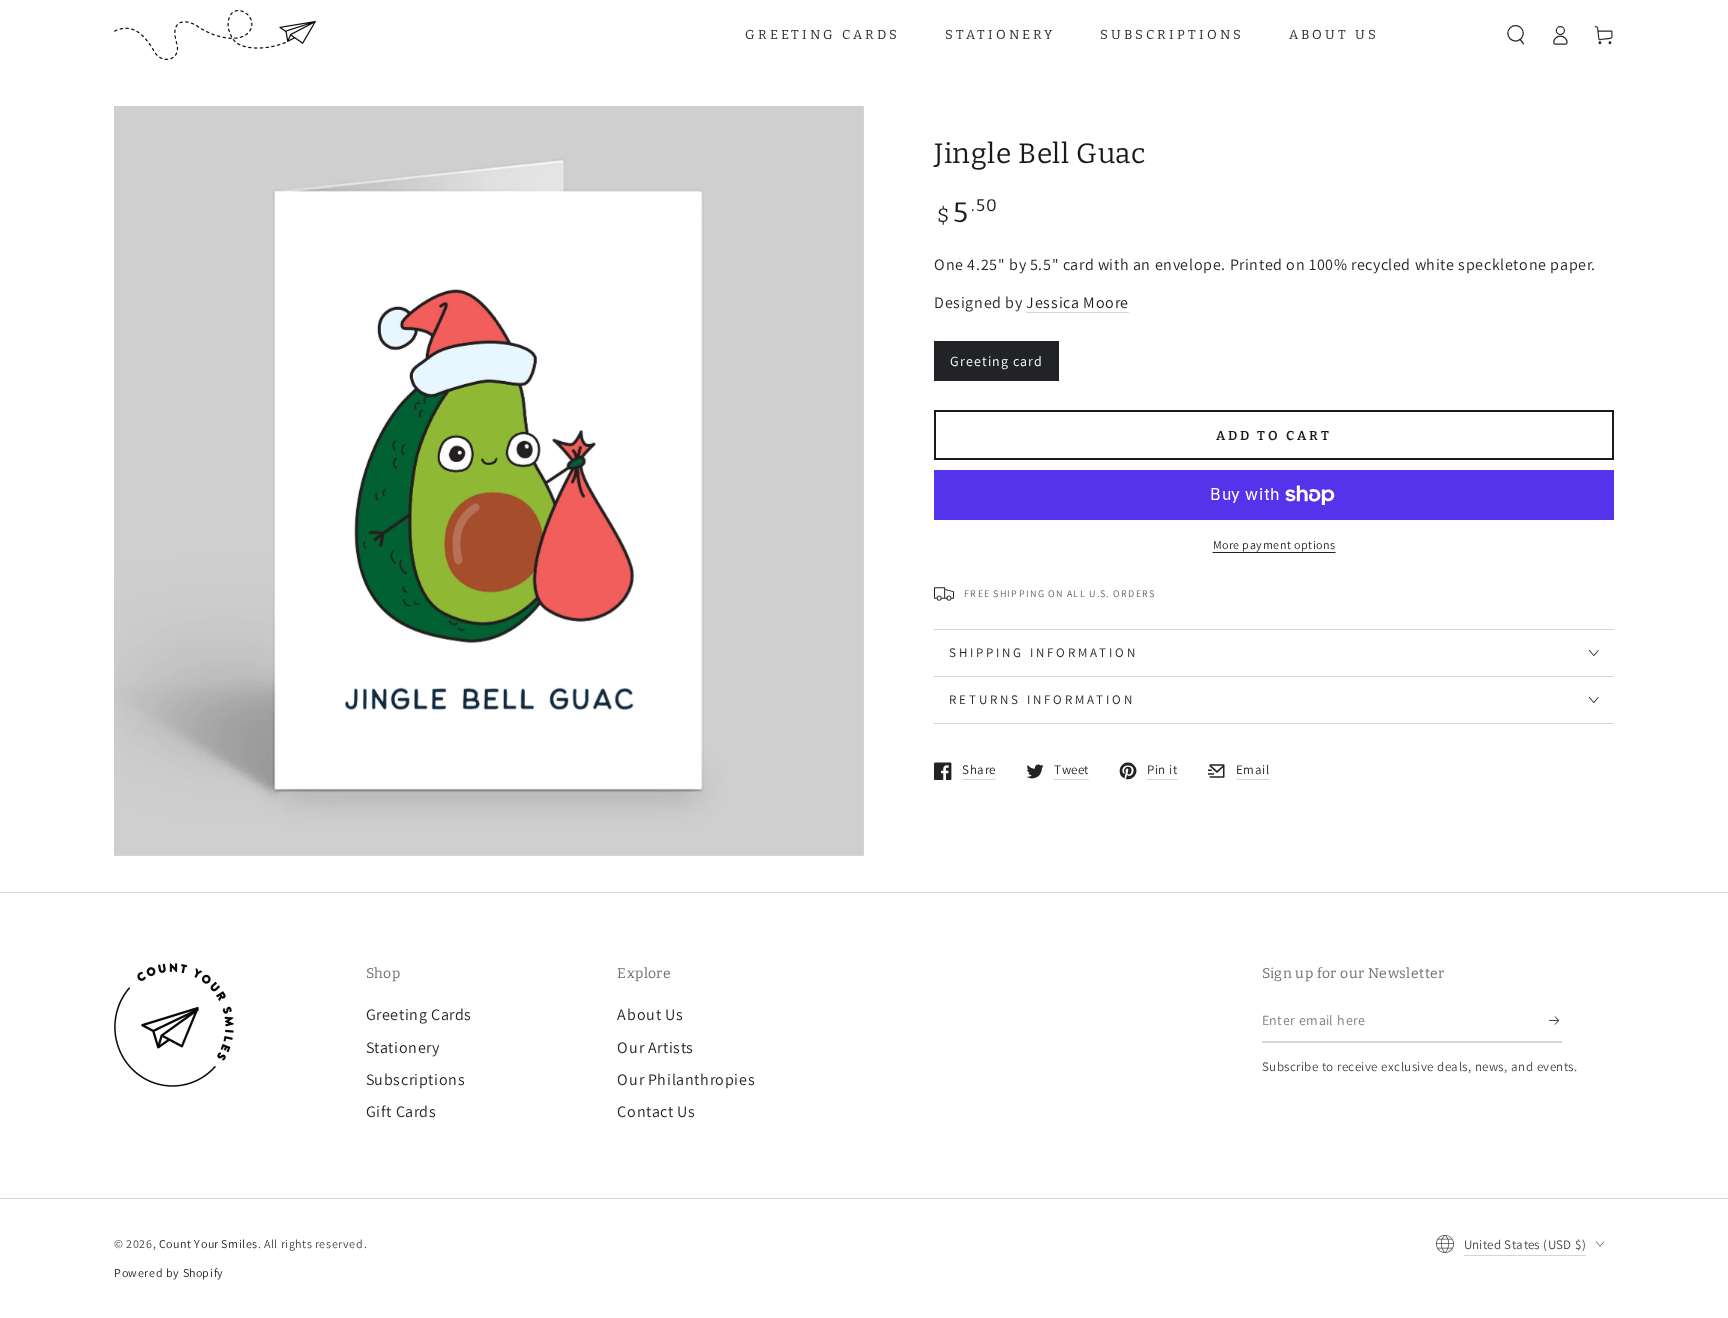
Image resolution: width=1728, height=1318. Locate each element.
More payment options (1274, 544)
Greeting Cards (419, 1014)
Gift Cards (401, 1111)
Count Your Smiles (208, 1243)
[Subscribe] (1555, 1020)
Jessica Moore (1077, 302)
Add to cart (1274, 435)
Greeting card (996, 361)
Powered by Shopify (169, 1272)
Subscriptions (416, 1079)
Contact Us (656, 1111)
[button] (1516, 35)
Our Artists (655, 1047)
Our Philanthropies (686, 1079)
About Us (650, 1014)
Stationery (403, 1047)
